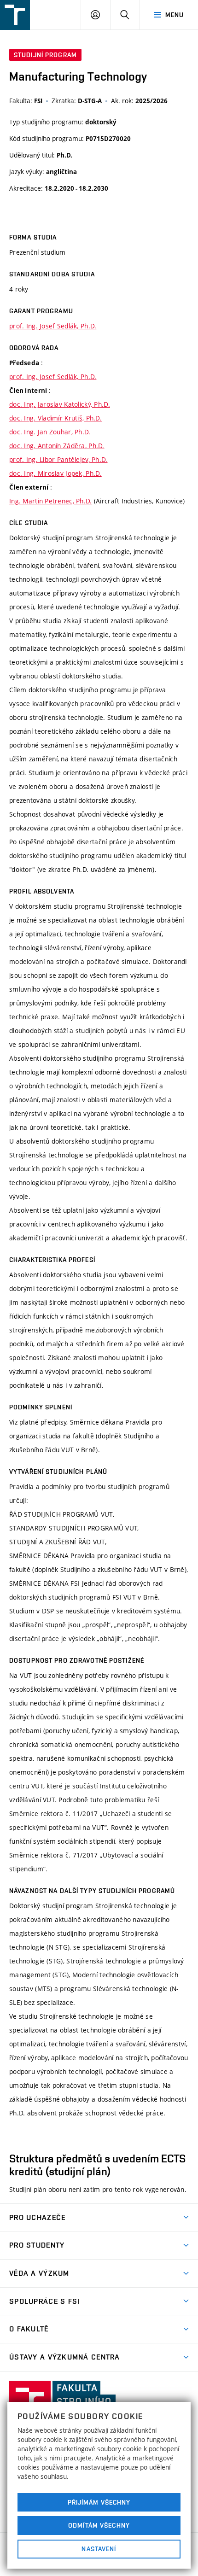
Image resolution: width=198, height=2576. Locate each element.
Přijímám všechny (99, 2502)
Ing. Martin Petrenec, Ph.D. (51, 501)
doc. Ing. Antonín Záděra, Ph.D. (57, 446)
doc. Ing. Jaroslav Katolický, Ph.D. (60, 404)
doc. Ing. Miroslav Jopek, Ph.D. (55, 473)
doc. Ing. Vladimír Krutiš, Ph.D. (55, 418)
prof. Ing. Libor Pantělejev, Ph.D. (58, 459)
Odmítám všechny (99, 2525)
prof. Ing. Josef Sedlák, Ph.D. (53, 326)
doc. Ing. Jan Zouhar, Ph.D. (50, 432)
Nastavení (99, 2549)
